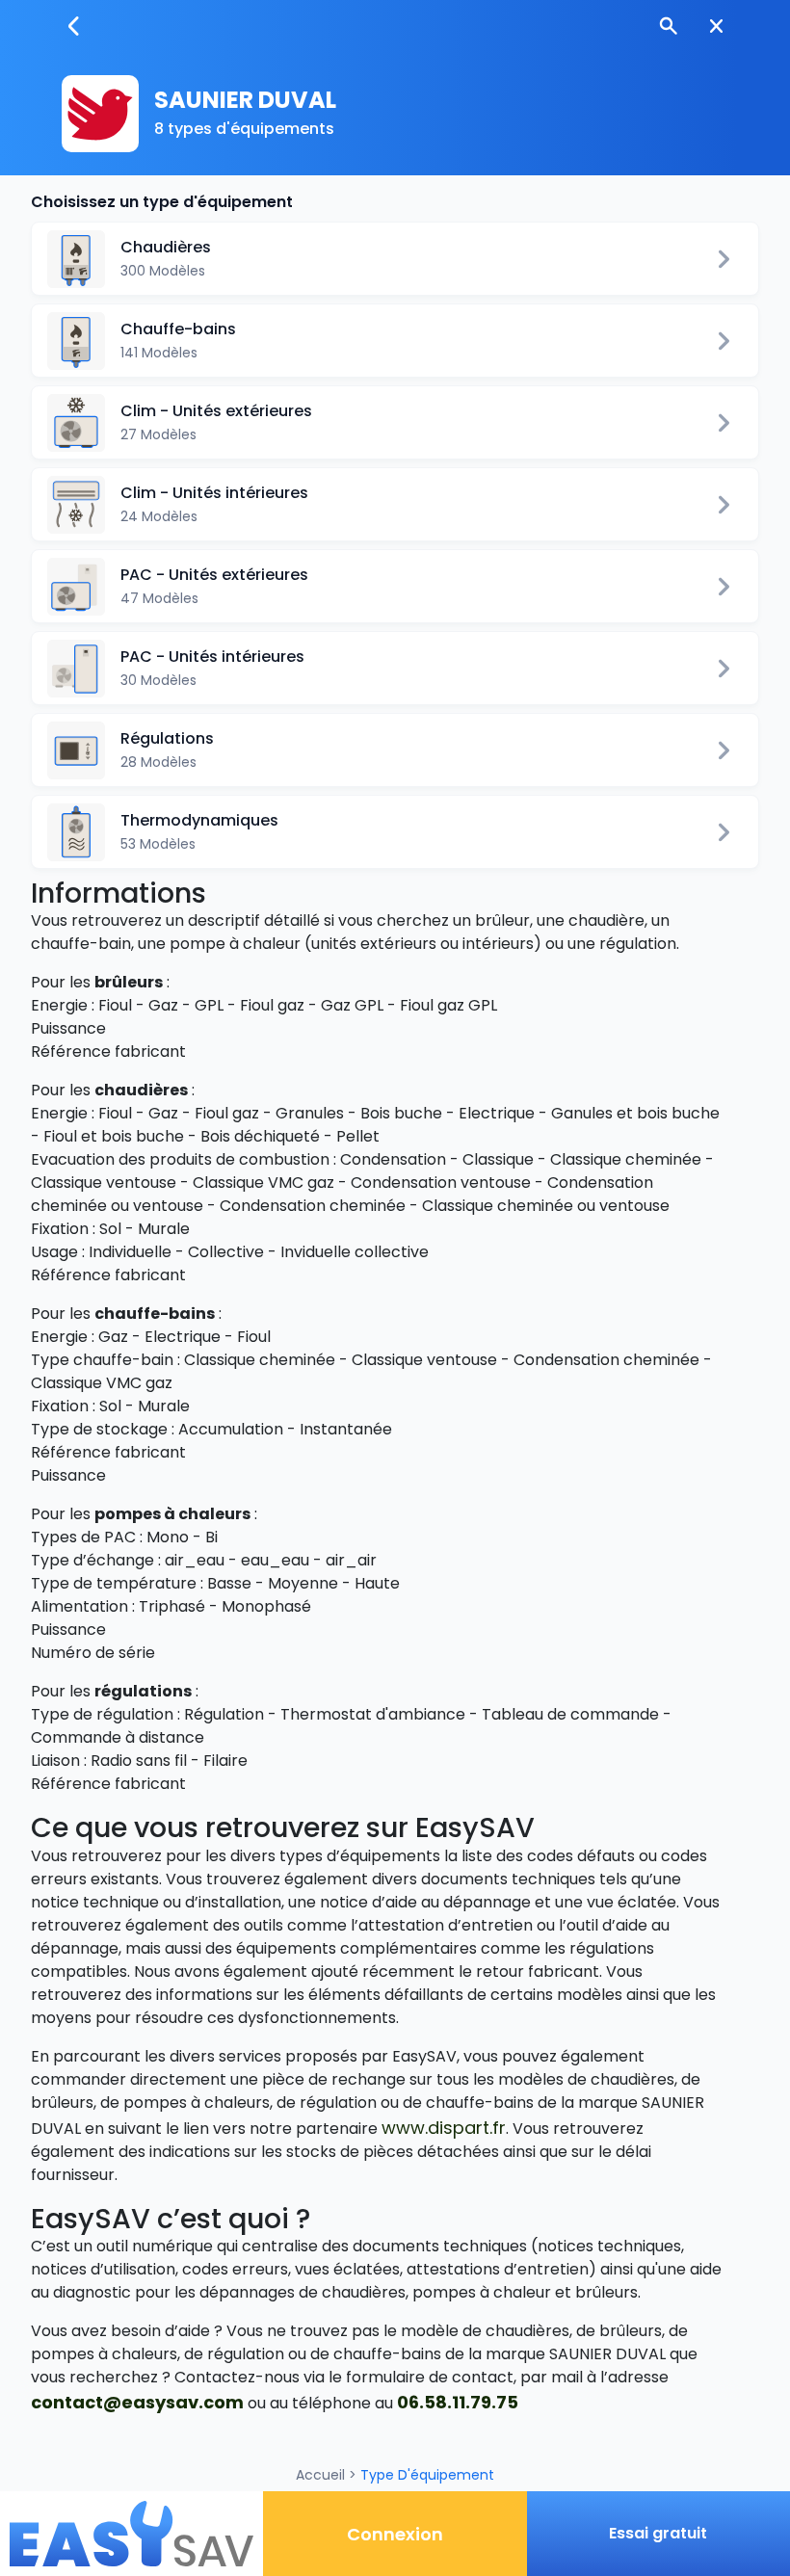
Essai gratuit (658, 2533)
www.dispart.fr (444, 2128)
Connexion (395, 2534)
